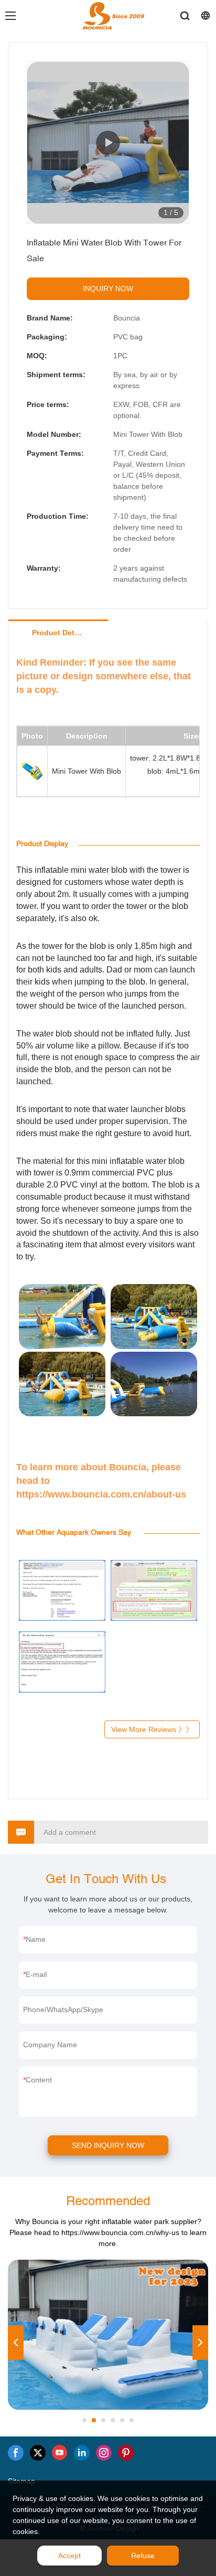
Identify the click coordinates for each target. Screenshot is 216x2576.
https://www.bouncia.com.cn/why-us (120, 2232)
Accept (69, 2556)
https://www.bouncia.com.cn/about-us (101, 1494)
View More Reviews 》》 (152, 1729)
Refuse (143, 2556)
